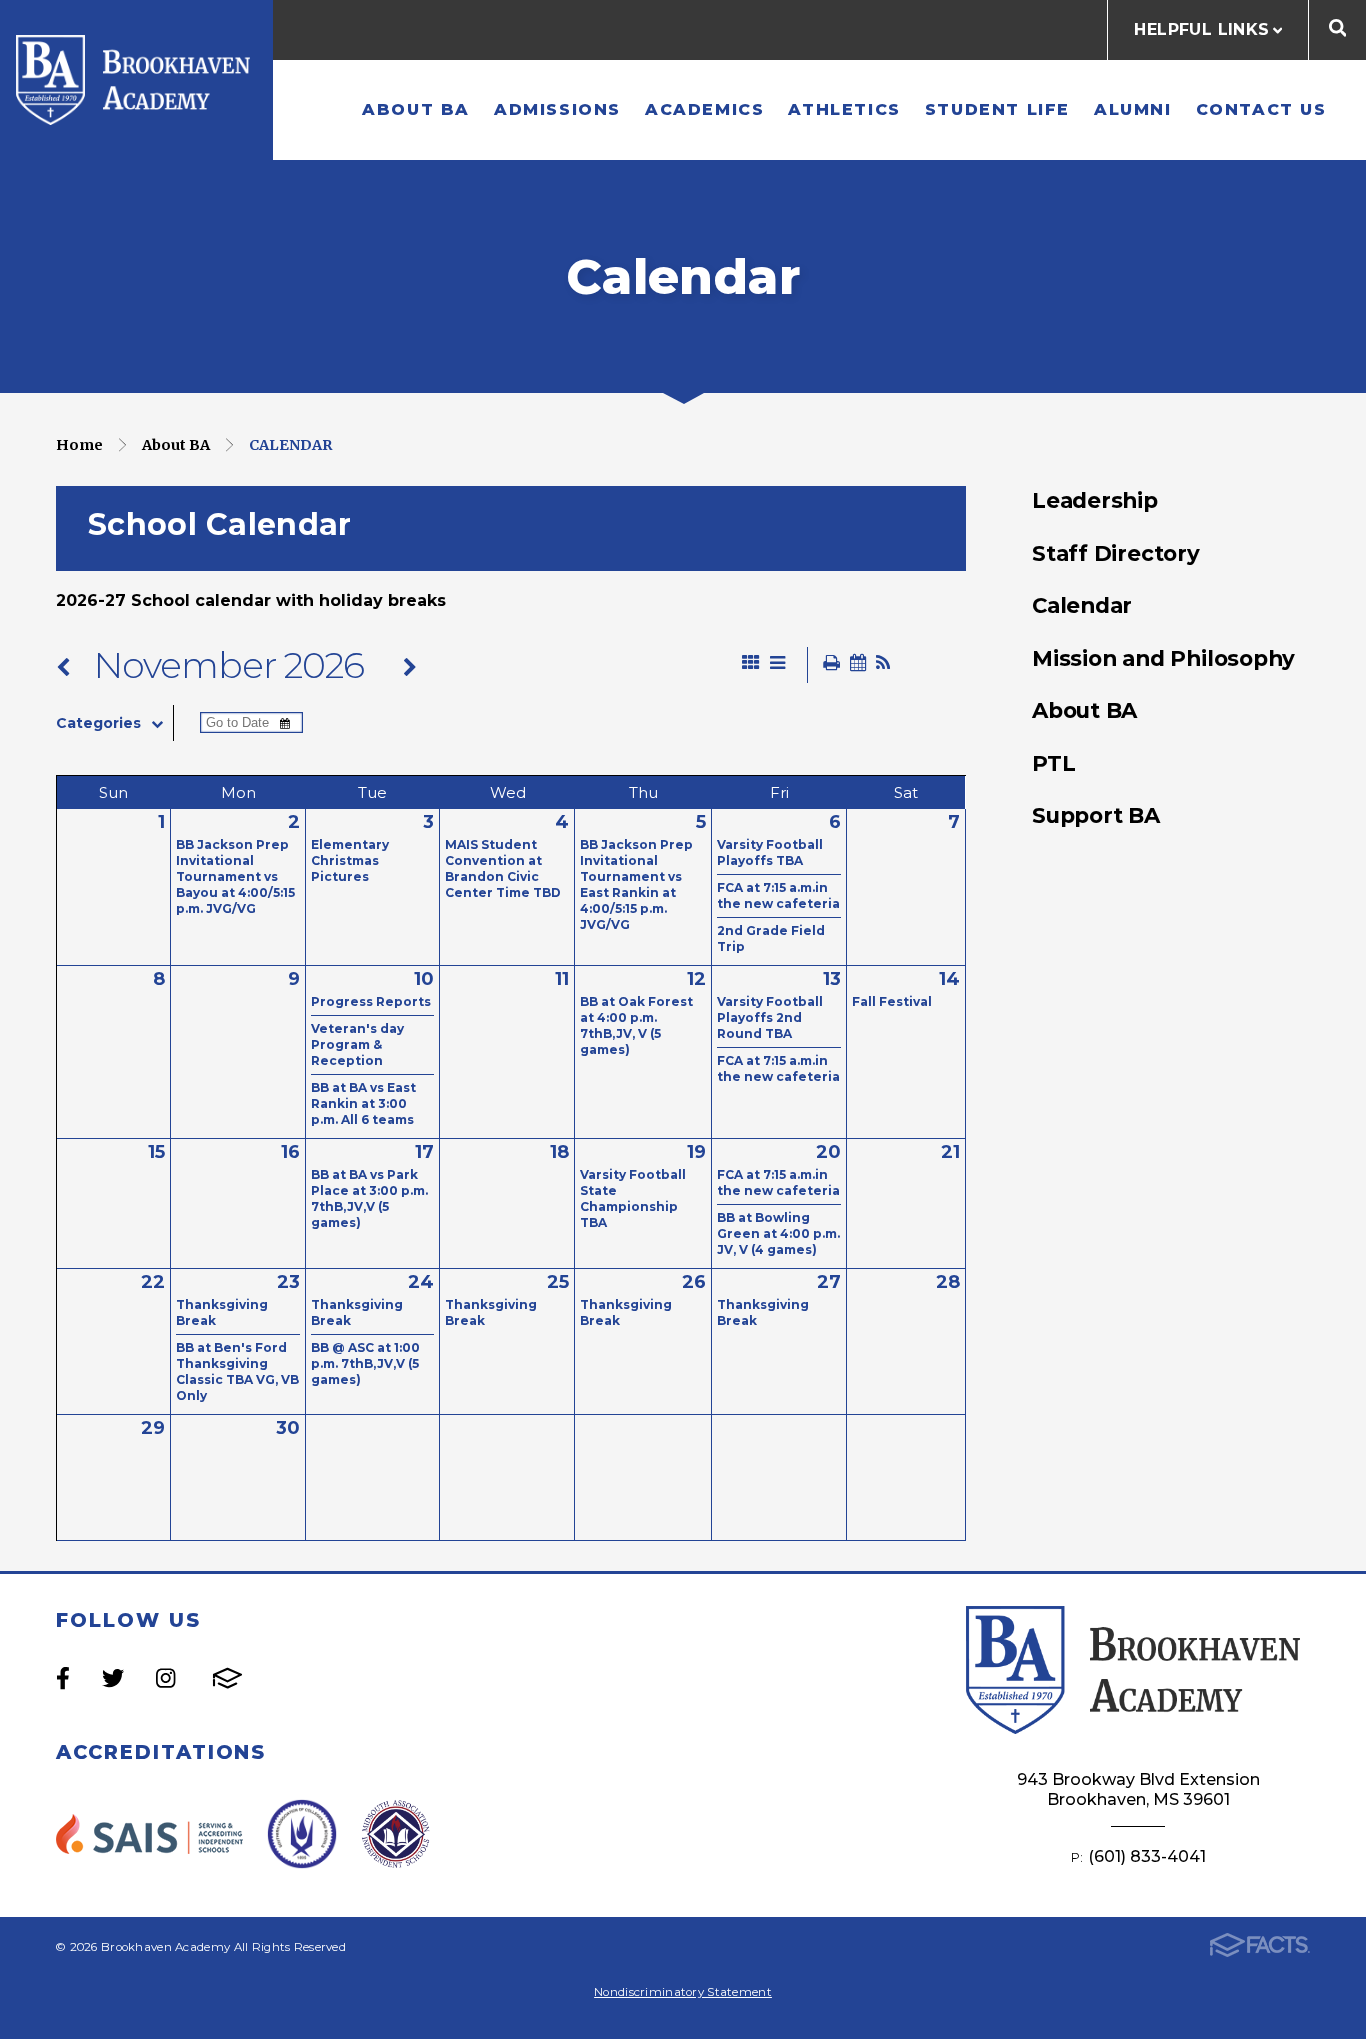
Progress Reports (371, 1001)
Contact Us (1261, 109)
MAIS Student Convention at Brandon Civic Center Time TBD (503, 868)
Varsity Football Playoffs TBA (770, 852)
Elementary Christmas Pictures (350, 860)
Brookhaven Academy (136, 80)
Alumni (1133, 109)
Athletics (844, 109)
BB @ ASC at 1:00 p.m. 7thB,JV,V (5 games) (365, 1363)
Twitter (113, 1678)
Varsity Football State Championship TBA (633, 1198)
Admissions (557, 109)
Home (79, 445)
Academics (704, 109)
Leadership (1095, 500)
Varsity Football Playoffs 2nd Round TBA (770, 1017)
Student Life (997, 109)
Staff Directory (1116, 553)
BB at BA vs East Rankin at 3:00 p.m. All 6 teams (363, 1103)
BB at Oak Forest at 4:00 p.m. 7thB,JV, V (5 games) (636, 1025)
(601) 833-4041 (1147, 1856)
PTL (1053, 763)
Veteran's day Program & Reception (357, 1044)
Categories (98, 723)
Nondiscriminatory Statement (683, 1992)
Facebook (63, 1678)
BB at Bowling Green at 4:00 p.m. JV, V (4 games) (778, 1233)
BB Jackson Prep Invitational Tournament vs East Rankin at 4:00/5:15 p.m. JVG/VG (636, 884)
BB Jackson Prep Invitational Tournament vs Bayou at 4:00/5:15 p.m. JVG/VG (235, 876)
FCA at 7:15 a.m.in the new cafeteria (778, 895)
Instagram (165, 1678)
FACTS (227, 1678)
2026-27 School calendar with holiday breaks (253, 600)
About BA (416, 109)
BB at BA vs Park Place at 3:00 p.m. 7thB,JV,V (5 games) (369, 1198)
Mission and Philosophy (1163, 658)
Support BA (1096, 815)
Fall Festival (892, 1001)
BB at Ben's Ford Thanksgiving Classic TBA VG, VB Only (237, 1371)
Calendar (291, 445)
